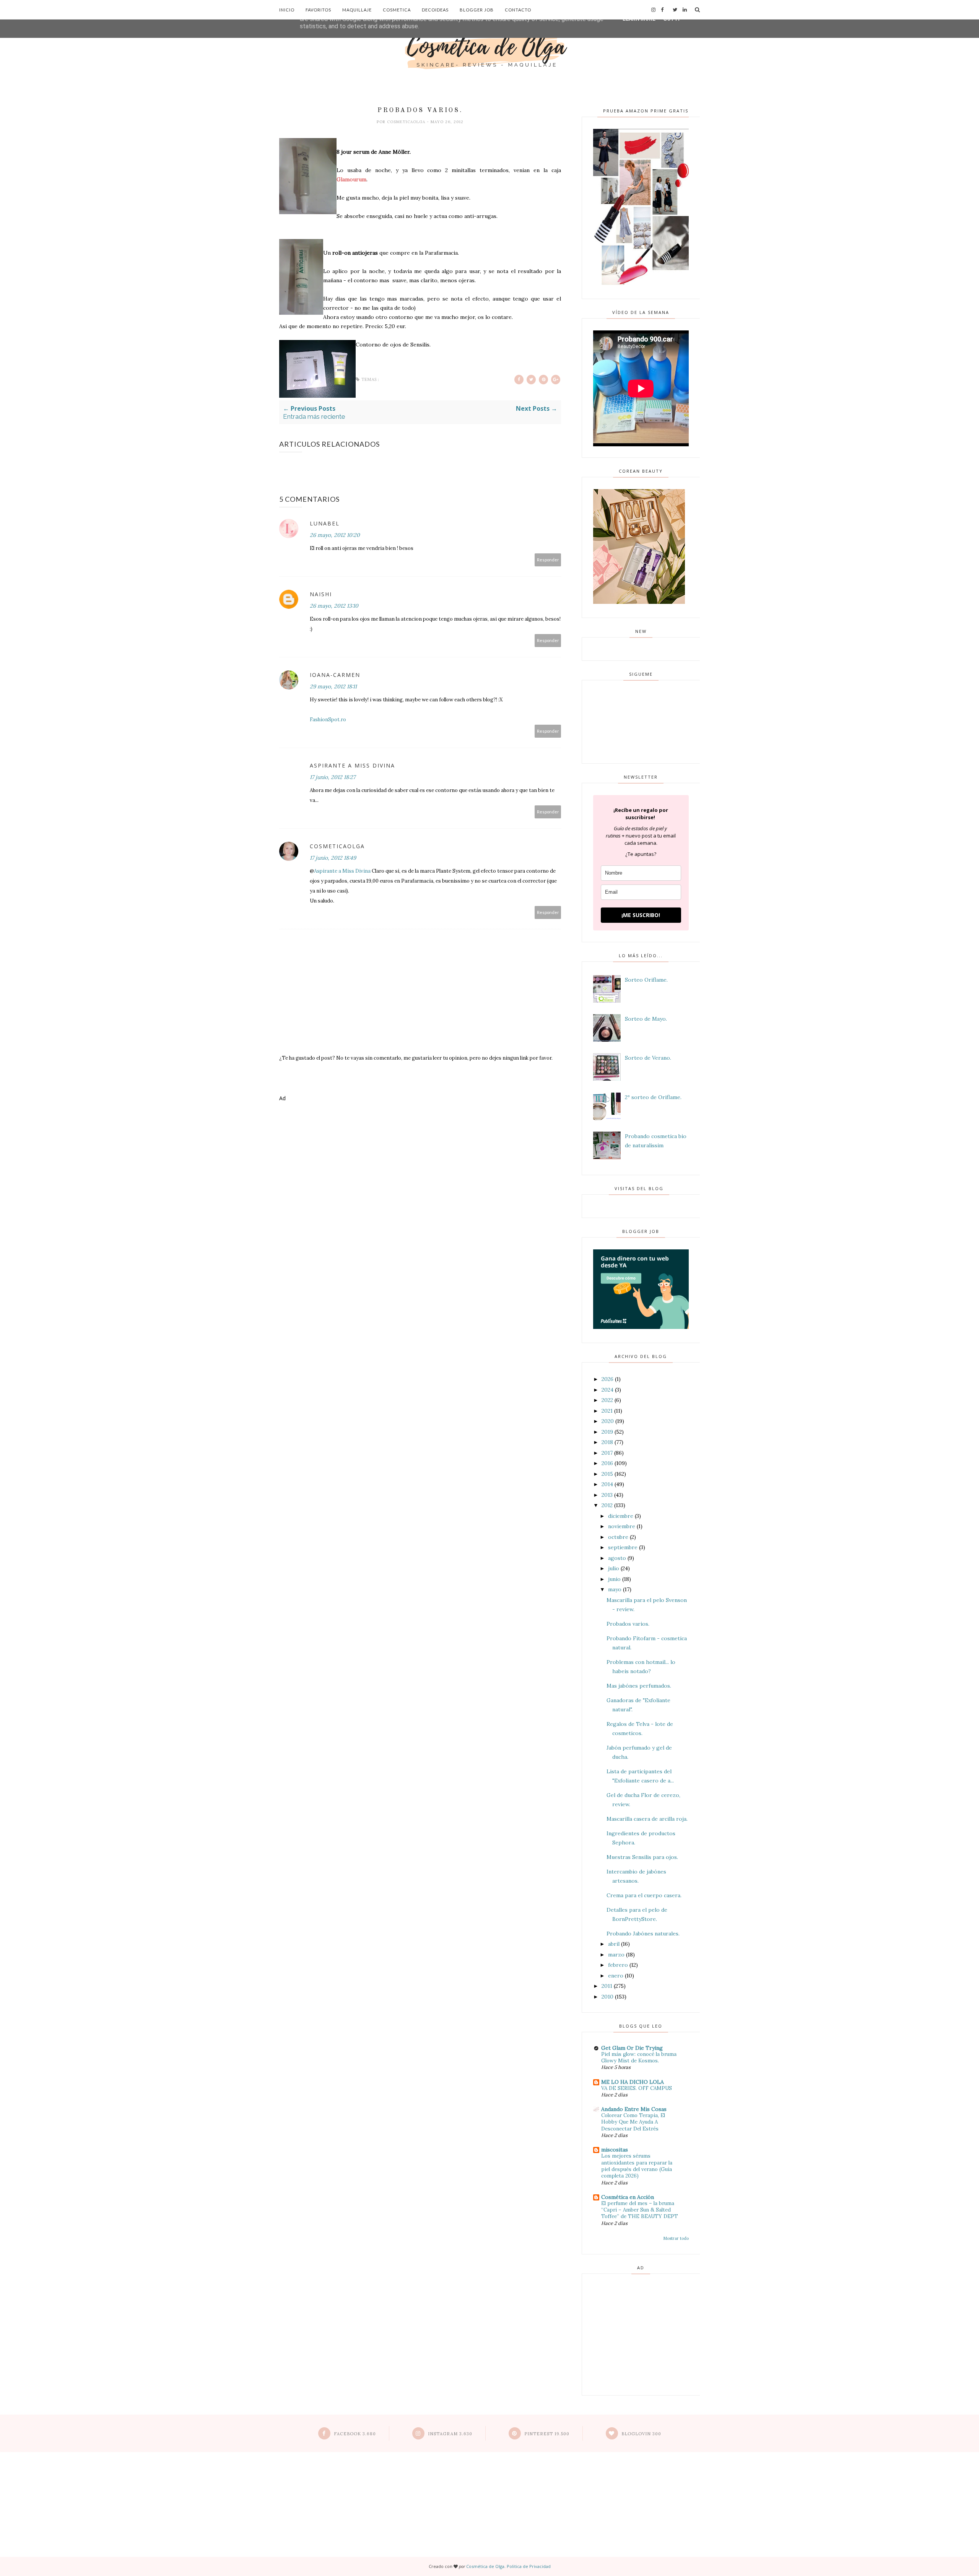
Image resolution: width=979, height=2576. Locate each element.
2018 (607, 1442)
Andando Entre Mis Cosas (634, 2109)
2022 (607, 1400)
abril (614, 1944)
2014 (607, 1484)
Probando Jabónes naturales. (643, 1934)
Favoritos (318, 10)
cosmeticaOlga (407, 122)
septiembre (623, 1547)
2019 (607, 1432)
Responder (548, 560)
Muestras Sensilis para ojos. (642, 1857)
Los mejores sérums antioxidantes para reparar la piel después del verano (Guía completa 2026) (637, 2166)
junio (614, 1579)
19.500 (547, 2434)
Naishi (321, 594)
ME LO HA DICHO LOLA (633, 2082)
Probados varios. (628, 1624)
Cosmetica (397, 10)
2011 (607, 1986)
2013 (607, 1495)
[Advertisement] (420, 1139)
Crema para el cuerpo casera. (644, 1895)
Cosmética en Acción (628, 2197)
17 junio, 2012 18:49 (333, 858)
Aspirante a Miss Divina (352, 765)
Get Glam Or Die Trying (632, 2048)
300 (641, 2434)
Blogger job (477, 10)
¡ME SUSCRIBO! (641, 915)
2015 (607, 1474)
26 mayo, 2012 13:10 (334, 606)
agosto (617, 1558)
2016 (607, 1463)
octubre (618, 1537)
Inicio (287, 10)
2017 (607, 1453)
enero (616, 1976)
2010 (607, 1997)
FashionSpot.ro (328, 720)
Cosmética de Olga (485, 2566)
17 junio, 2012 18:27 (333, 777)
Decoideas (435, 10)
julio (614, 1568)
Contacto (518, 10)
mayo (615, 1589)
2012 (607, 1505)
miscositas (615, 2150)
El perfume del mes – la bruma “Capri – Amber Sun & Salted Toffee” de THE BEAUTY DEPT (640, 2210)
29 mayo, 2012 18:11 (333, 686)
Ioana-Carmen (335, 675)
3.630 (450, 2434)
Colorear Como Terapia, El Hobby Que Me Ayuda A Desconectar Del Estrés (633, 2122)
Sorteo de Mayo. (646, 1019)
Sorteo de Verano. (648, 1058)
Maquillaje (357, 10)
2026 (607, 1379)
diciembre (621, 1516)
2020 (608, 1421)
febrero (618, 1965)
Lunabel (325, 523)
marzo (616, 1955)
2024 (607, 1390)
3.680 (355, 2434)
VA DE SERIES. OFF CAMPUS (637, 2088)
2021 (607, 1411)
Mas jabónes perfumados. (639, 1686)
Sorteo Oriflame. (646, 980)
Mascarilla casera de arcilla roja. (647, 1819)
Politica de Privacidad (529, 2566)
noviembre (622, 1526)
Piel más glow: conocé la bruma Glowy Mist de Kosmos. (639, 2057)
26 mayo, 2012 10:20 (335, 535)
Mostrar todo (676, 2238)
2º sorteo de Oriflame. (653, 1097)
